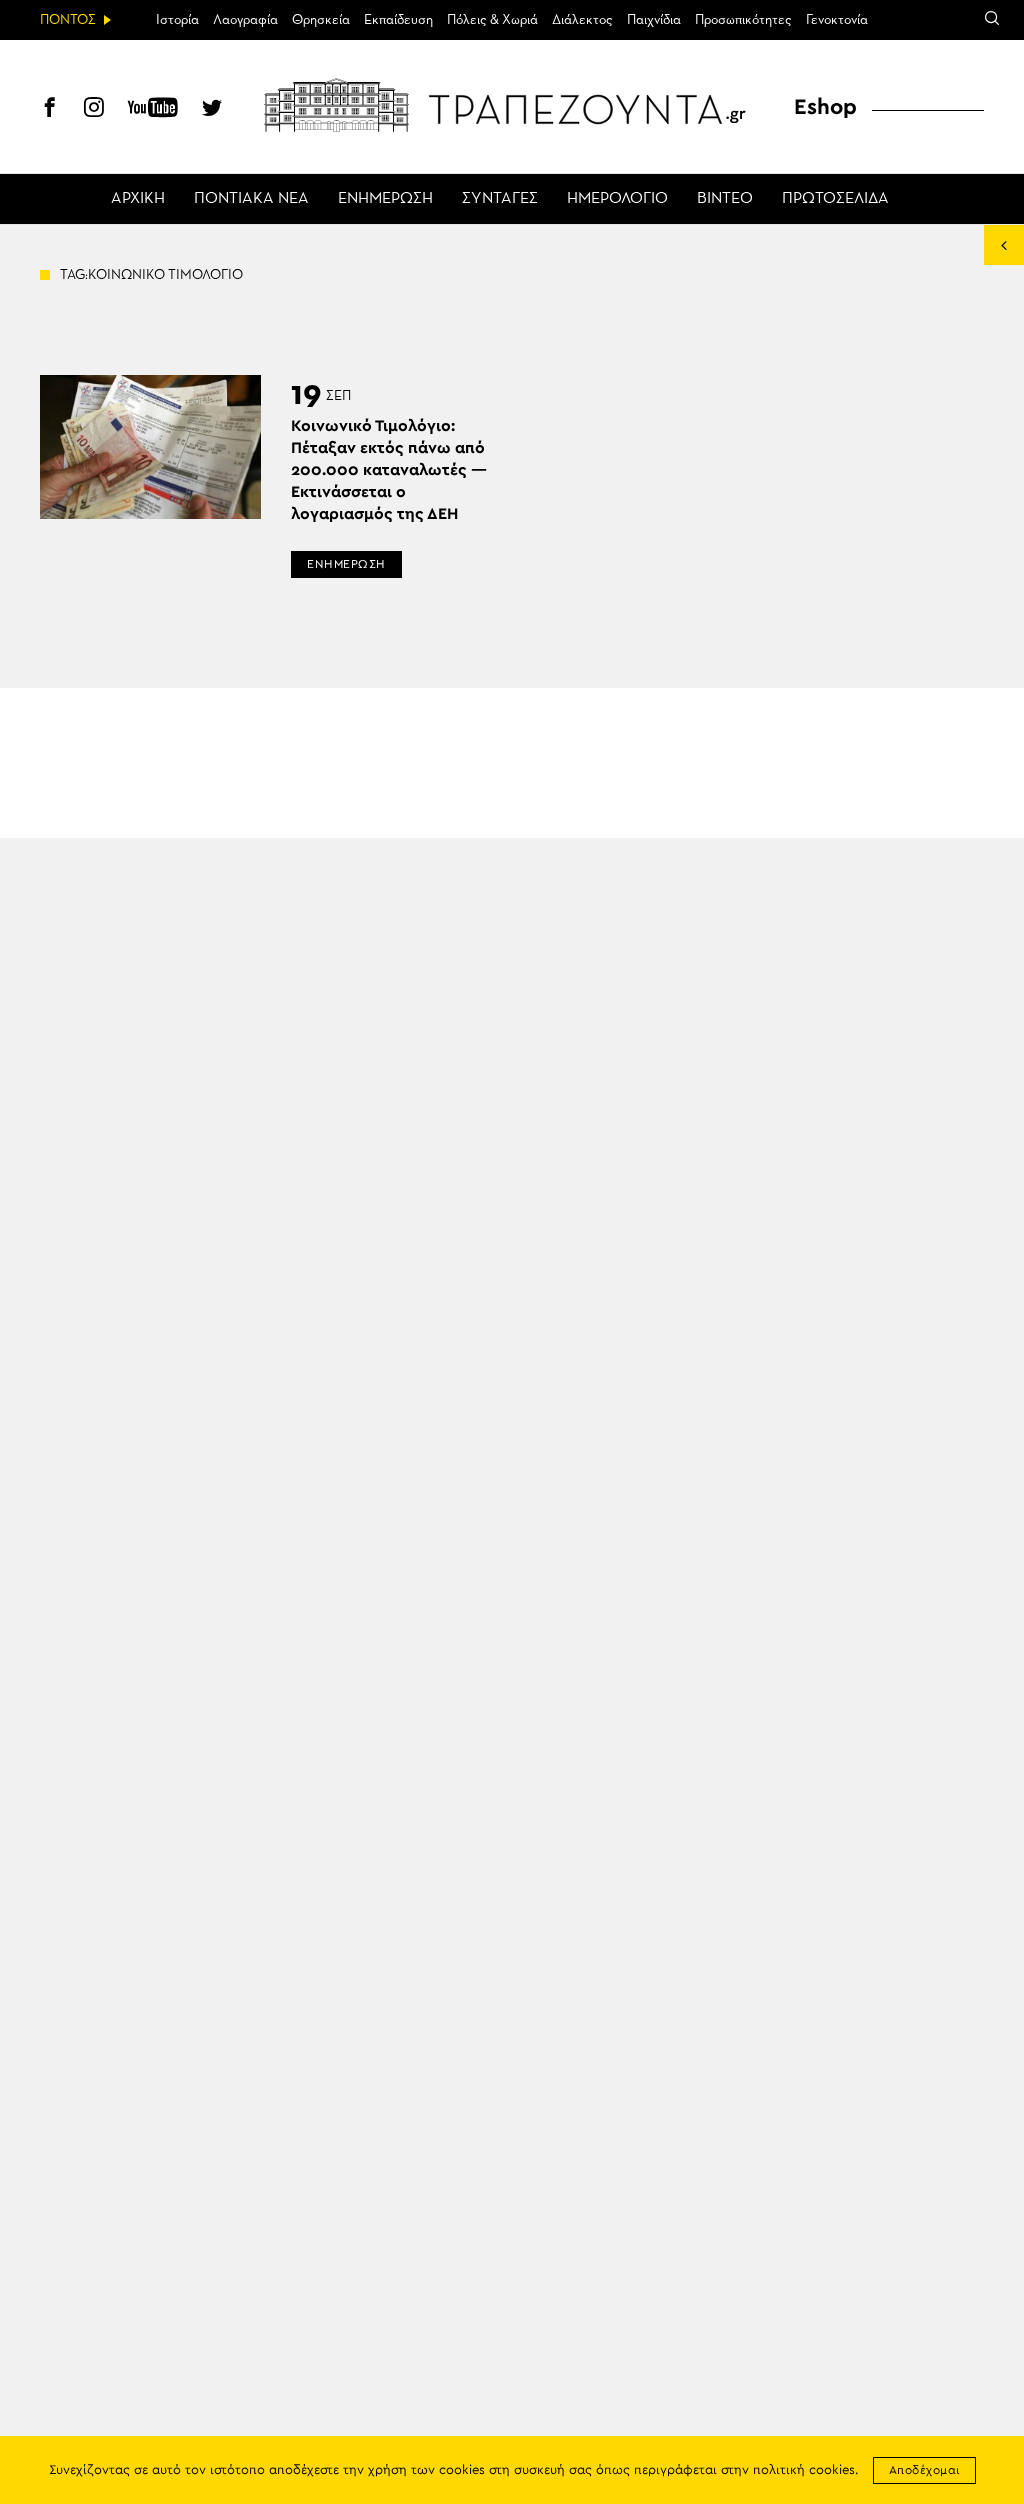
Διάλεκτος (582, 20)
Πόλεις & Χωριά (492, 20)
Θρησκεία (321, 20)
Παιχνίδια (654, 20)
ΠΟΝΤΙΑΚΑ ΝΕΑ (251, 199)
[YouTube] (153, 110)
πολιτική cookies (804, 2470)
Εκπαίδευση (398, 20)
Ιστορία (177, 20)
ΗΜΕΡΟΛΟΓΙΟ (617, 199)
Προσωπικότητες (743, 20)
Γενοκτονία (837, 20)
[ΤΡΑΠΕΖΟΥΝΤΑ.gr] (512, 105)
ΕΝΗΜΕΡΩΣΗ (385, 199)
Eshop (825, 107)
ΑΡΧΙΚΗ (138, 199)
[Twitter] (212, 110)
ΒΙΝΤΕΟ (725, 199)
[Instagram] (94, 110)
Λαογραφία (245, 20)
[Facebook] (50, 110)
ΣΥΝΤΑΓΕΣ (500, 199)
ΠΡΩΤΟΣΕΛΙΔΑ (835, 199)
